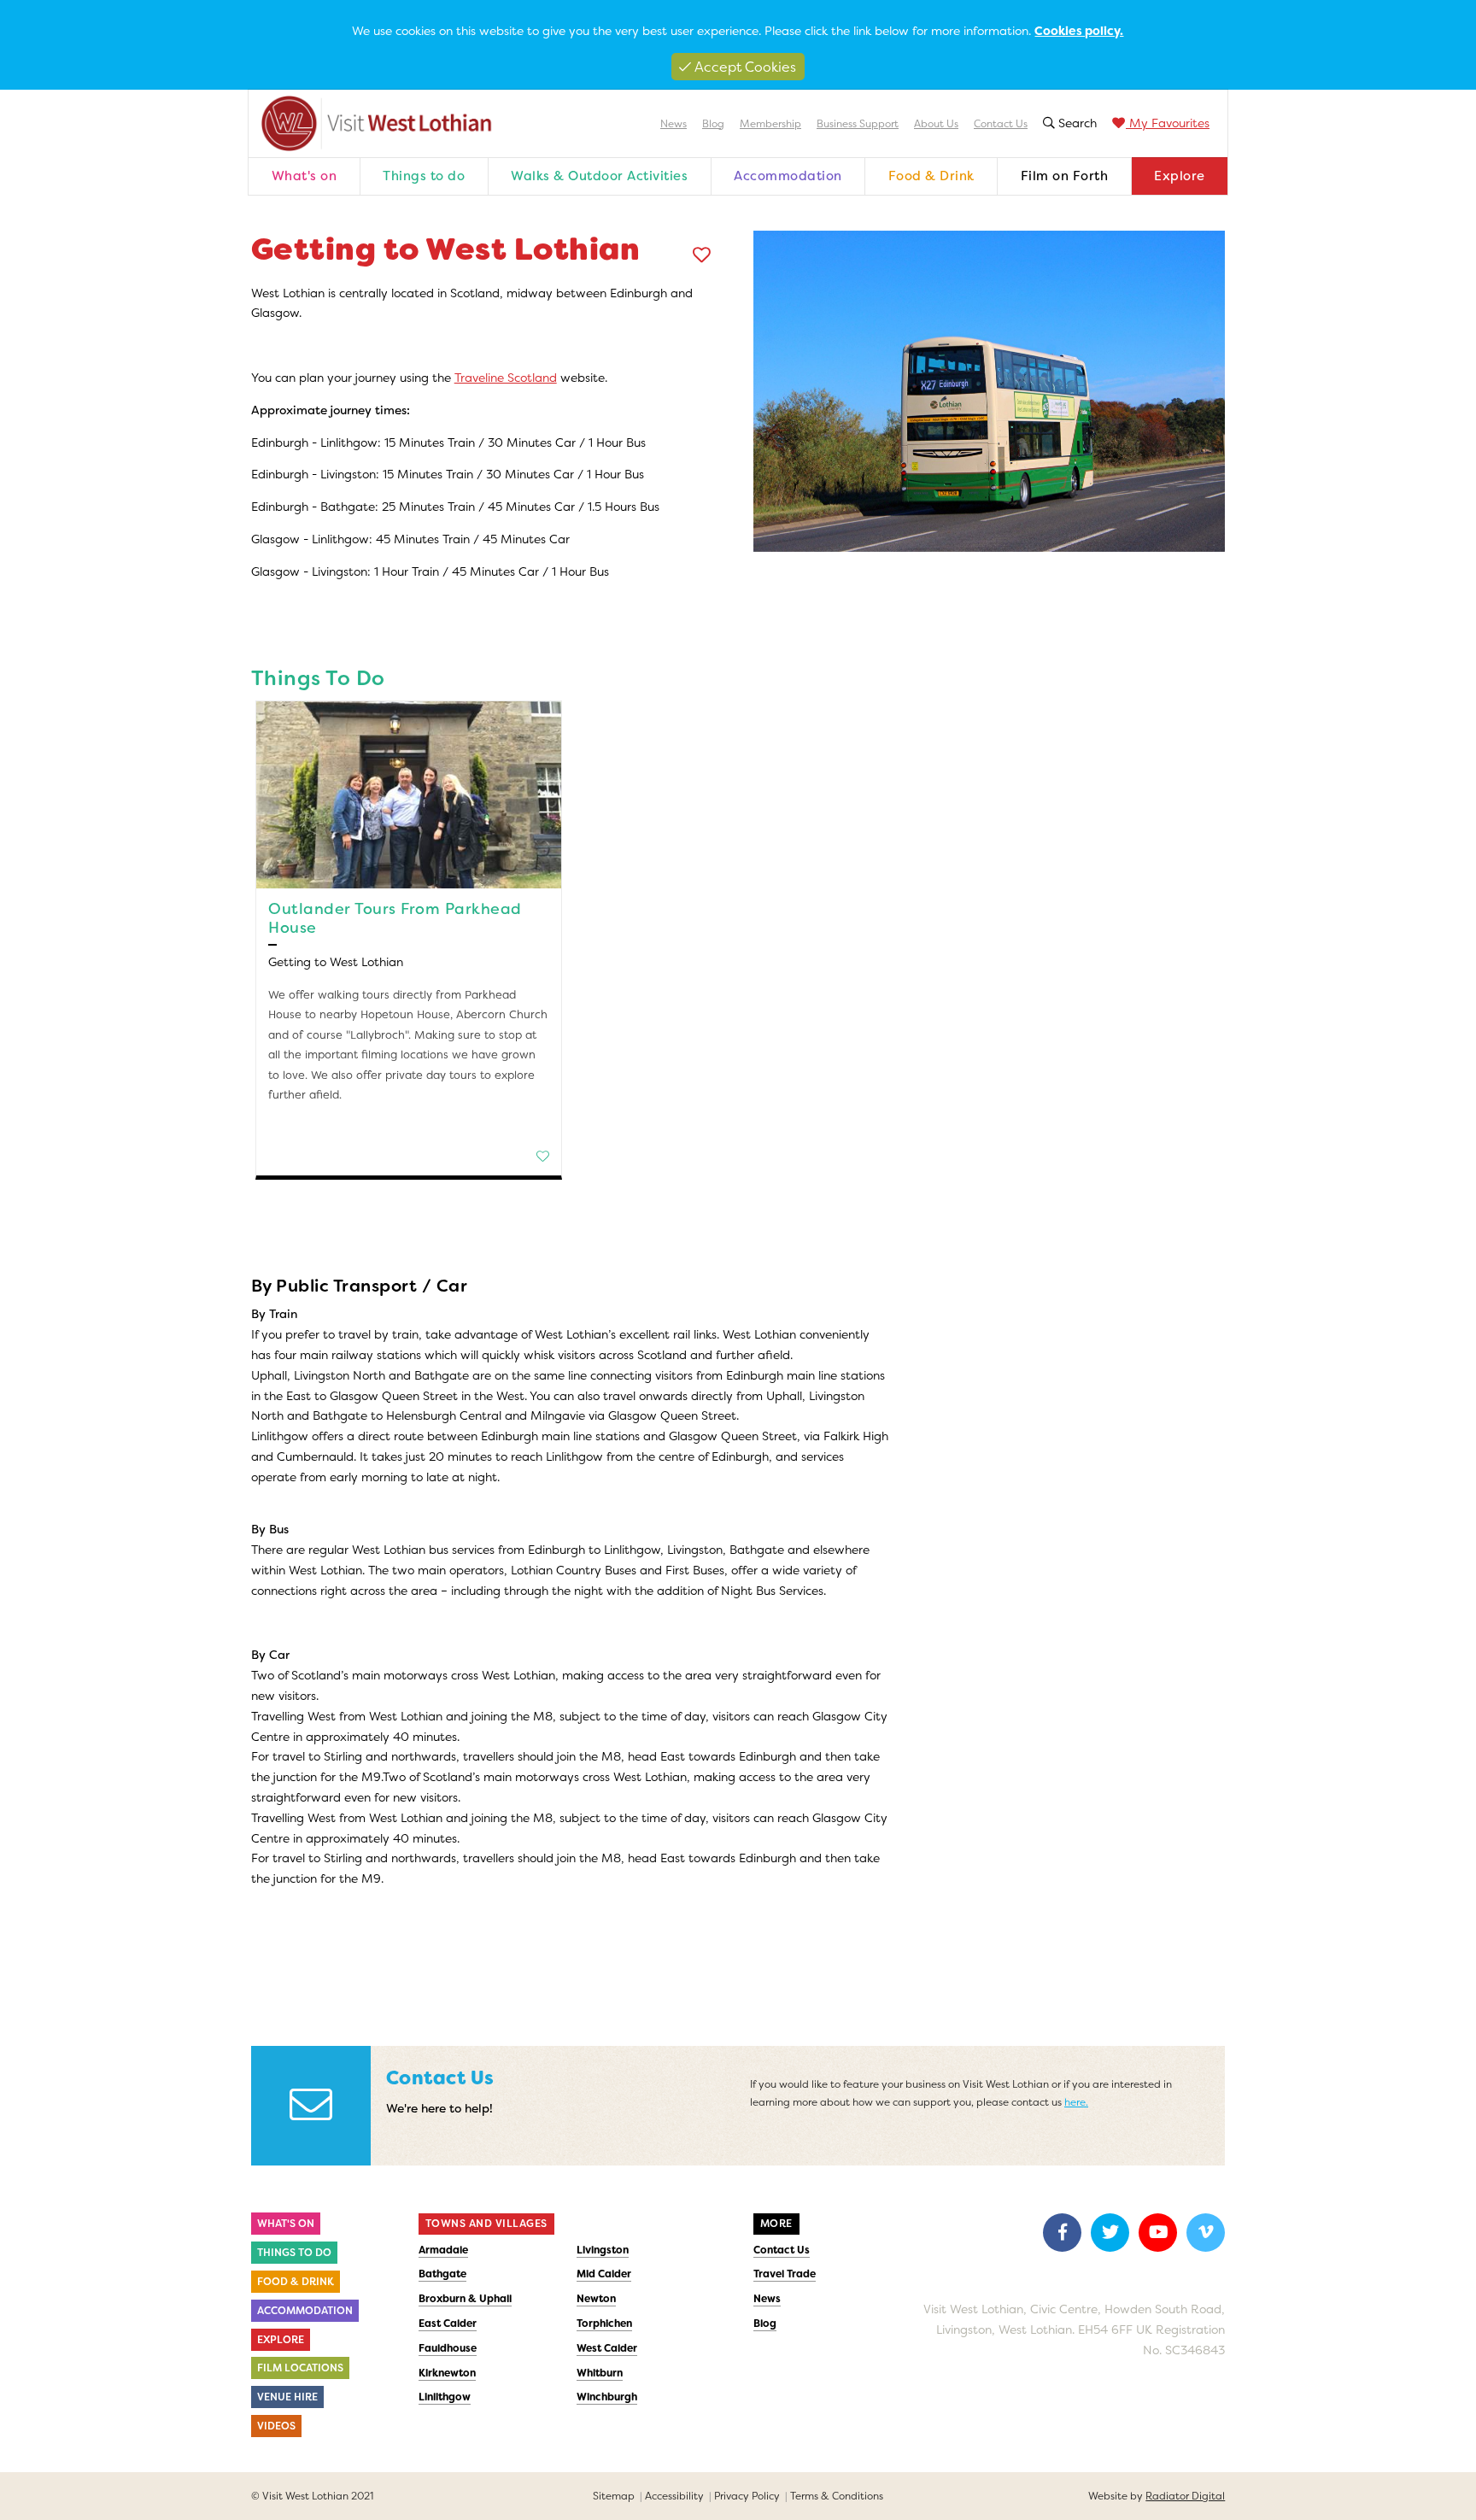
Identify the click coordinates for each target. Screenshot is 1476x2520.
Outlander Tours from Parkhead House (395, 918)
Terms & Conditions (837, 2496)
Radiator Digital (1185, 2496)
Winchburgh (607, 2397)
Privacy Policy (747, 2496)
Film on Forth (1065, 176)
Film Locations (300, 2368)
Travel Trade (785, 2274)
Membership (770, 124)
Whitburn (600, 2373)
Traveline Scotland (506, 378)
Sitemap (614, 2496)
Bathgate (442, 2274)
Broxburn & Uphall (465, 2299)
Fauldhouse (448, 2348)
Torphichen (604, 2324)
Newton (596, 2299)
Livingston (603, 2250)
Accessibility (674, 2496)
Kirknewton (447, 2373)
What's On (286, 2224)
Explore (1180, 176)
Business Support (858, 124)
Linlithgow (445, 2397)
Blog (713, 124)
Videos (276, 2426)
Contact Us (1001, 124)
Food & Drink (931, 176)
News (674, 124)
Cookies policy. (1079, 31)
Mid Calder (604, 2274)
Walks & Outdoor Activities (599, 176)
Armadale (443, 2250)
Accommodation (788, 176)
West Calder (607, 2348)
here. (1076, 2102)
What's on (305, 176)
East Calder (448, 2324)
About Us (936, 124)
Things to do (424, 176)
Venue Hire (287, 2397)
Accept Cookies (744, 67)
